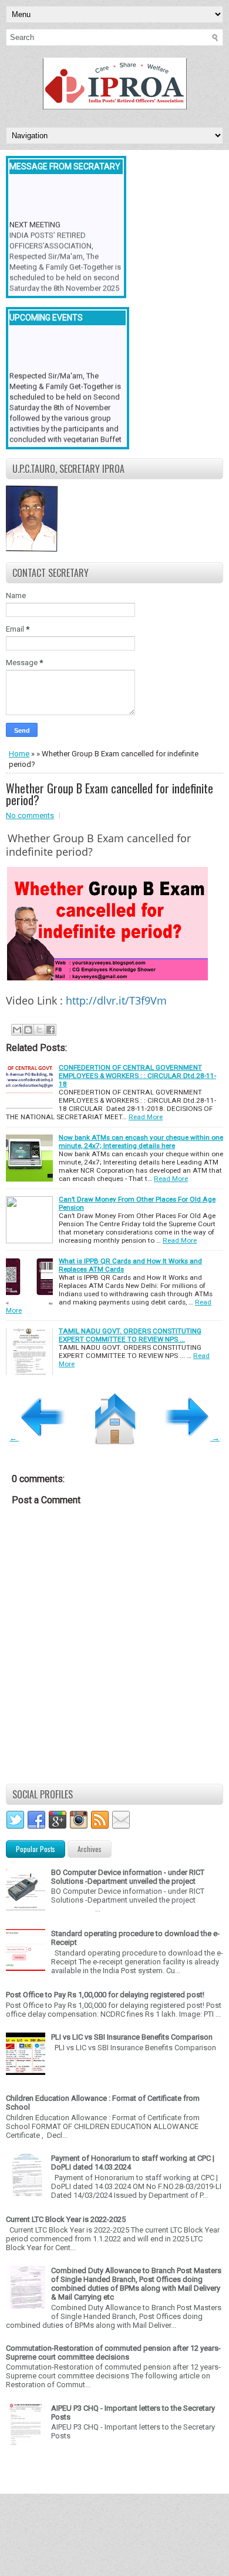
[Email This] (17, 1030)
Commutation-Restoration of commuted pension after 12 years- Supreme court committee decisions (113, 2353)
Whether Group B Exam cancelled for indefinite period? (110, 794)
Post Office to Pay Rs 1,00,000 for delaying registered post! (105, 1995)
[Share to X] (39, 1030)
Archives (90, 1849)
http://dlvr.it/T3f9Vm (116, 1000)
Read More (146, 1117)
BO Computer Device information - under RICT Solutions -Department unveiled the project (128, 1877)
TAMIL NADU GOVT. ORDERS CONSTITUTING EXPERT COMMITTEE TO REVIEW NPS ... (130, 1335)
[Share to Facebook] (50, 1030)
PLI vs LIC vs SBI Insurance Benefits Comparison (132, 2037)
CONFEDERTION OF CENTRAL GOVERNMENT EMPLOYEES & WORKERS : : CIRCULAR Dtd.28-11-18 (137, 1076)
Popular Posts (36, 1849)
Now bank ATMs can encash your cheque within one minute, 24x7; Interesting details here (141, 1142)
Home (19, 754)
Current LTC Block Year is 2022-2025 (66, 2219)
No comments (30, 815)
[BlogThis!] (28, 1030)
